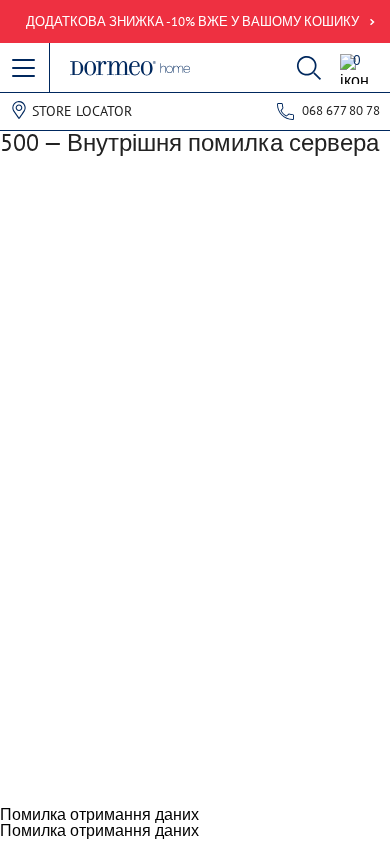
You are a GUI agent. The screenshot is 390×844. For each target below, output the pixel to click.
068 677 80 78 (341, 110)
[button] (25, 69)
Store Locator (82, 111)
